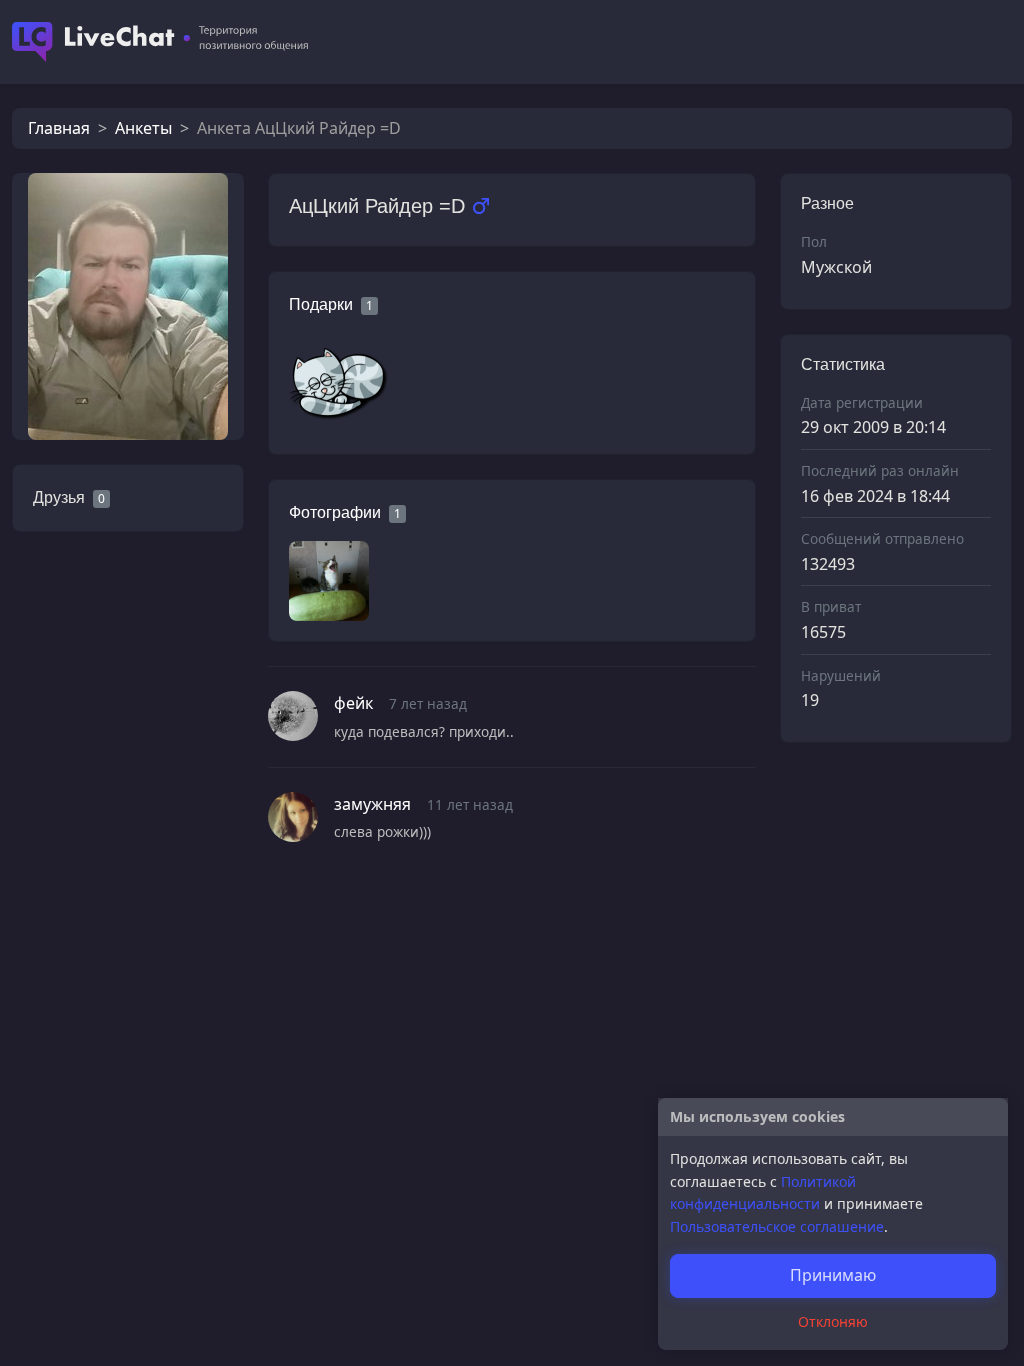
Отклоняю (833, 1321)
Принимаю (833, 1275)
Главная (59, 128)
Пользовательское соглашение (777, 1226)
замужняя (372, 804)
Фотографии (335, 512)
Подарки (321, 304)
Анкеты (143, 128)
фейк (353, 703)
